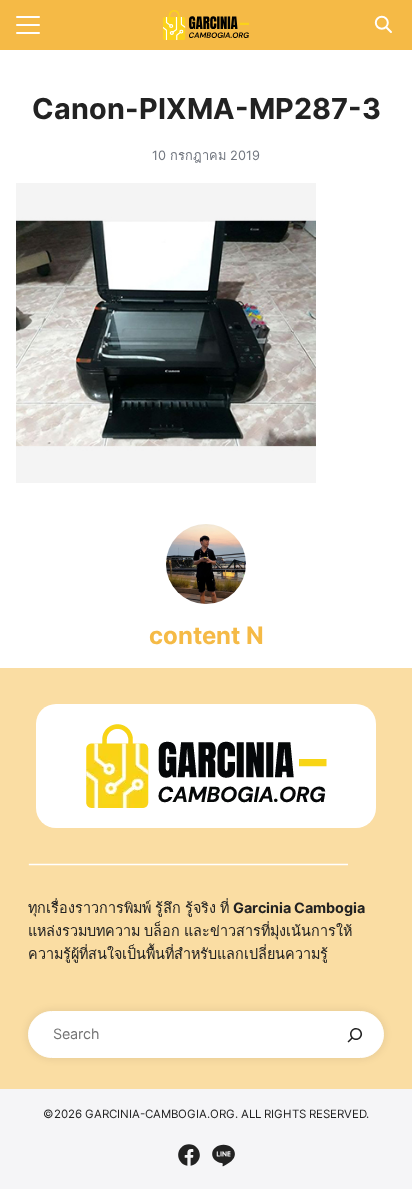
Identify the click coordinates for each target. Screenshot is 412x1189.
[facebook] (189, 1155)
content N (206, 635)
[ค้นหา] (355, 1034)
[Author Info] (206, 598)
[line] (223, 1155)
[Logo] (206, 25)
